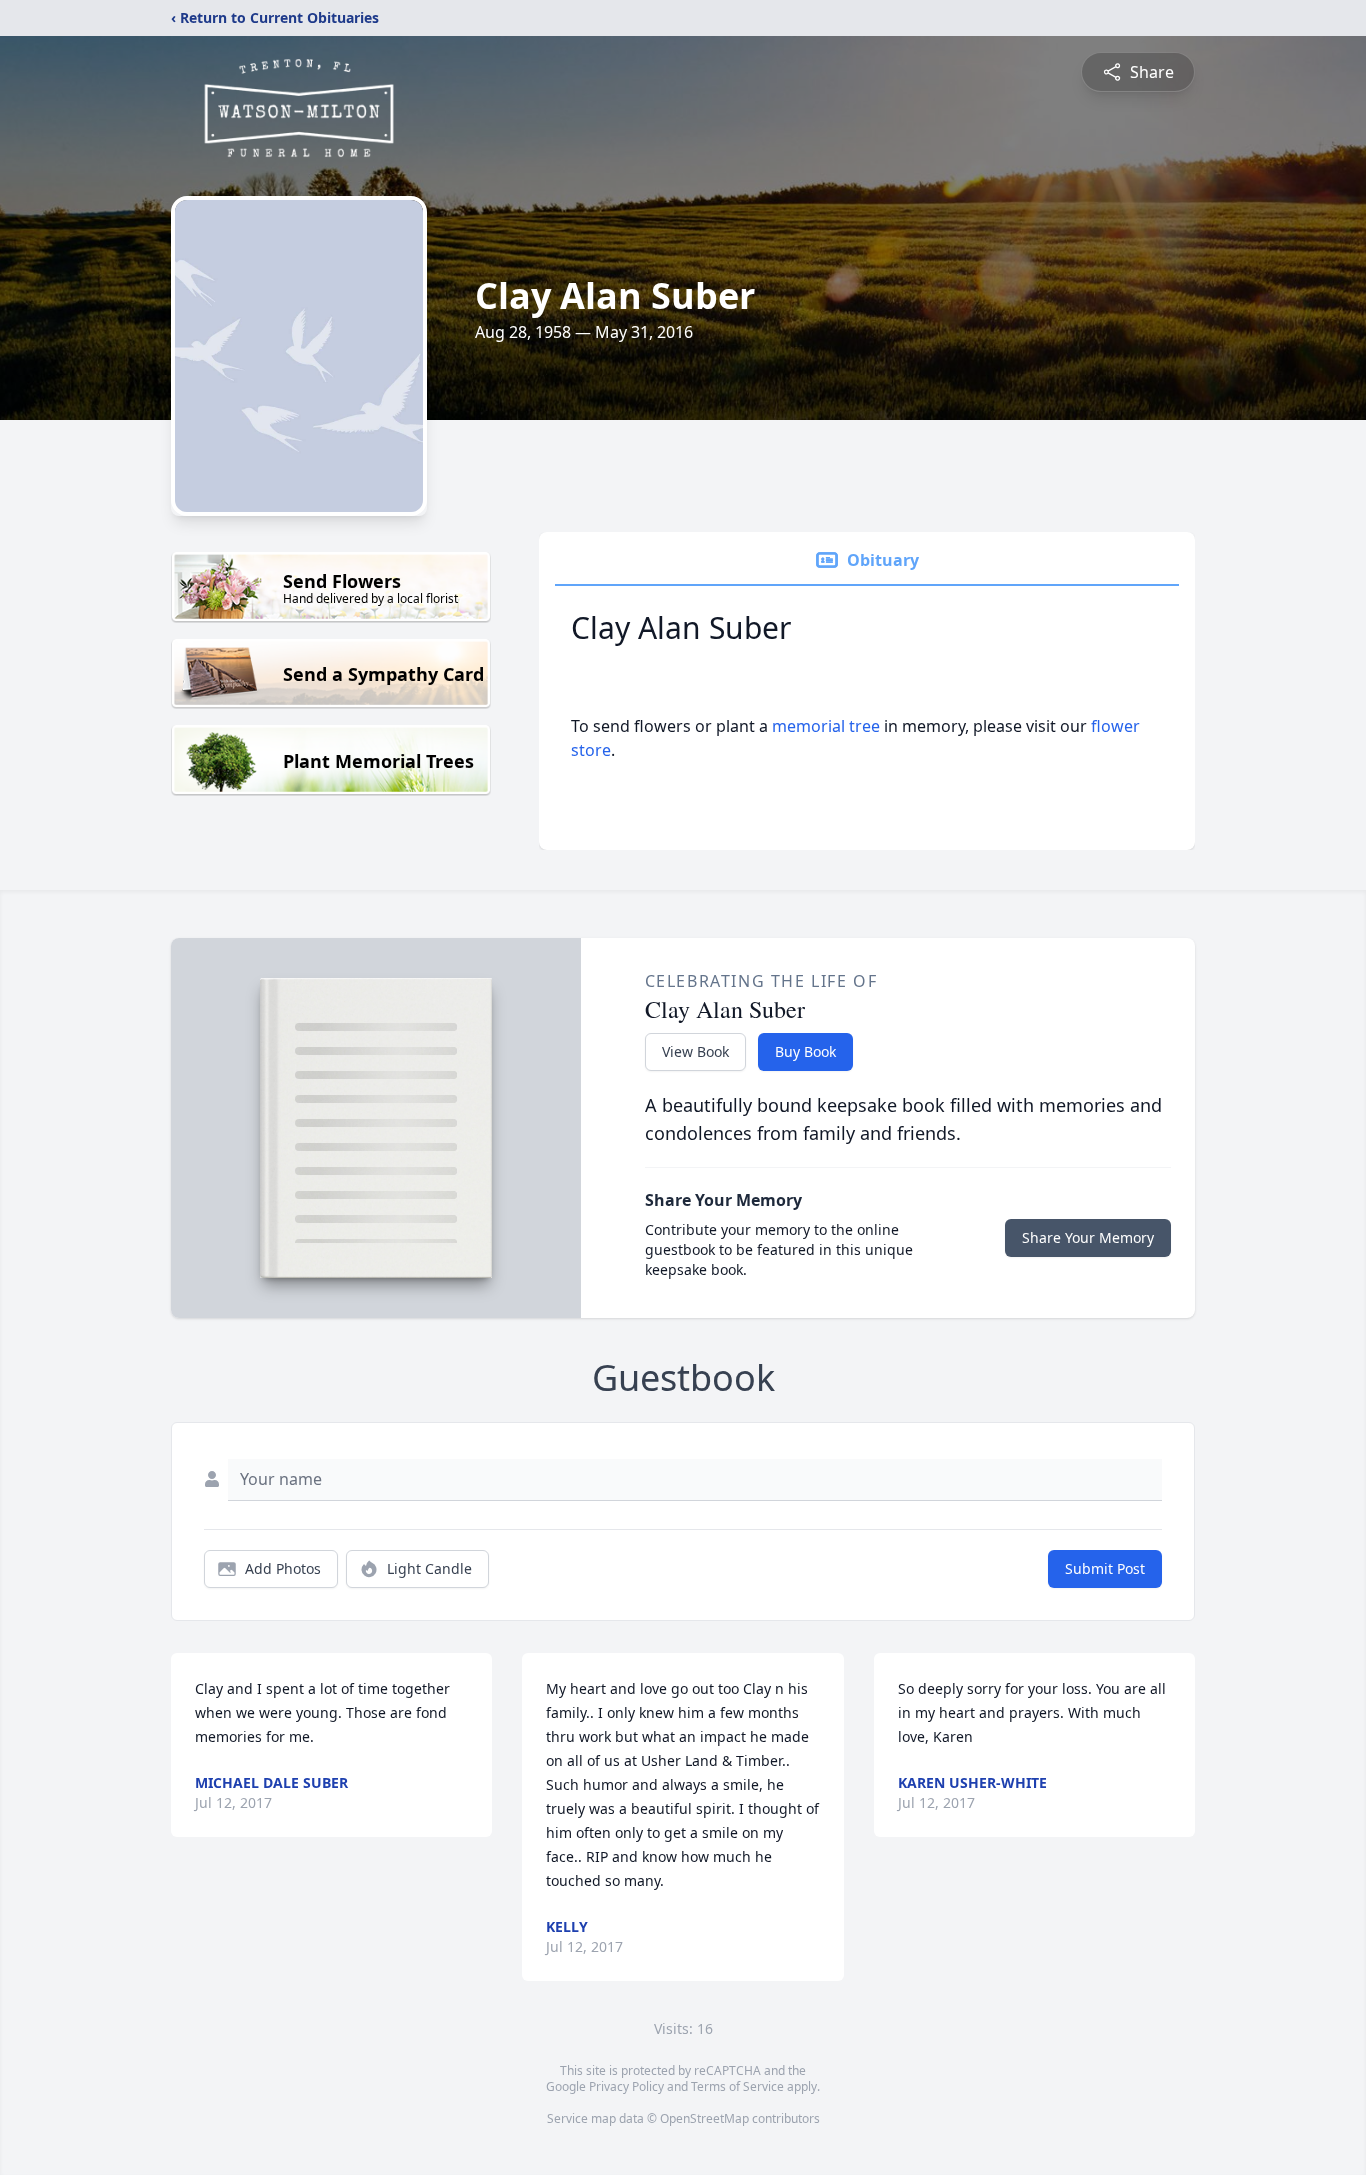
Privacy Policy (626, 2086)
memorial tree (826, 726)
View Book (695, 1051)
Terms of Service (737, 2086)
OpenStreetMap (704, 2118)
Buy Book (805, 1051)
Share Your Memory (1088, 1237)
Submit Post (1105, 1568)
